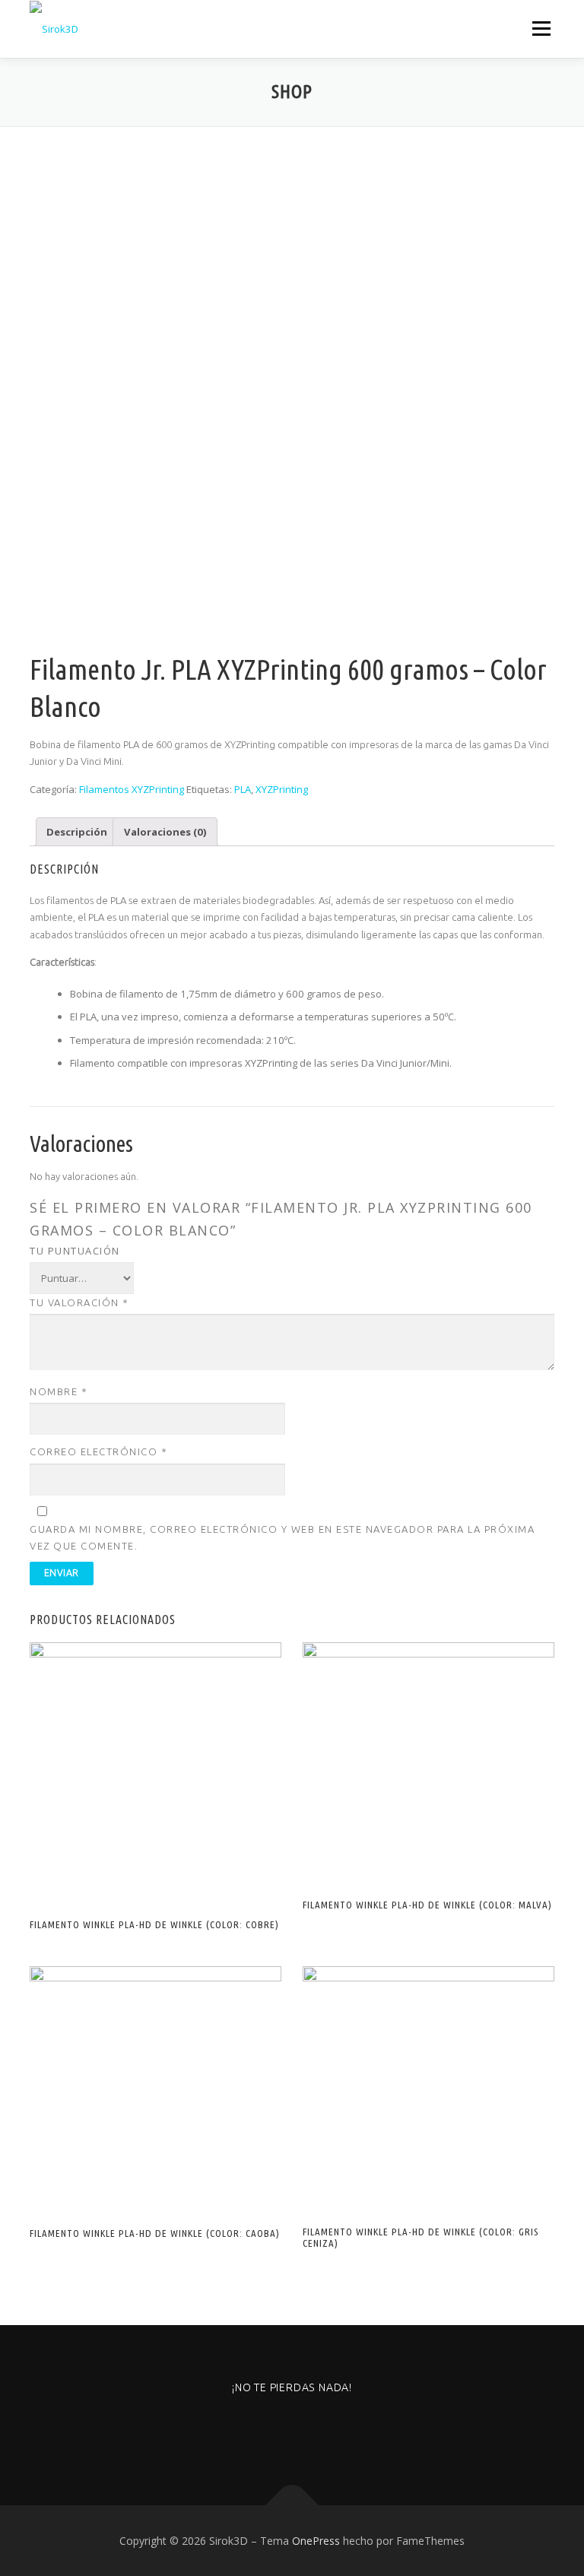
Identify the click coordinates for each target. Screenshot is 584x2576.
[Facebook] (292, 2429)
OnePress (316, 2541)
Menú (541, 28)
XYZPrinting (282, 789)
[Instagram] (255, 2429)
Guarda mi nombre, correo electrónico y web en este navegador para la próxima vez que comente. (282, 1537)
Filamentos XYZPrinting (132, 789)
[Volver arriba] (292, 2505)
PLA (243, 789)
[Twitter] (330, 2429)
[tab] (77, 831)
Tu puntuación (75, 1251)
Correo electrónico (98, 1451)
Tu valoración (79, 1302)
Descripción (77, 832)
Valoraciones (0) (165, 832)
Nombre (59, 1391)
